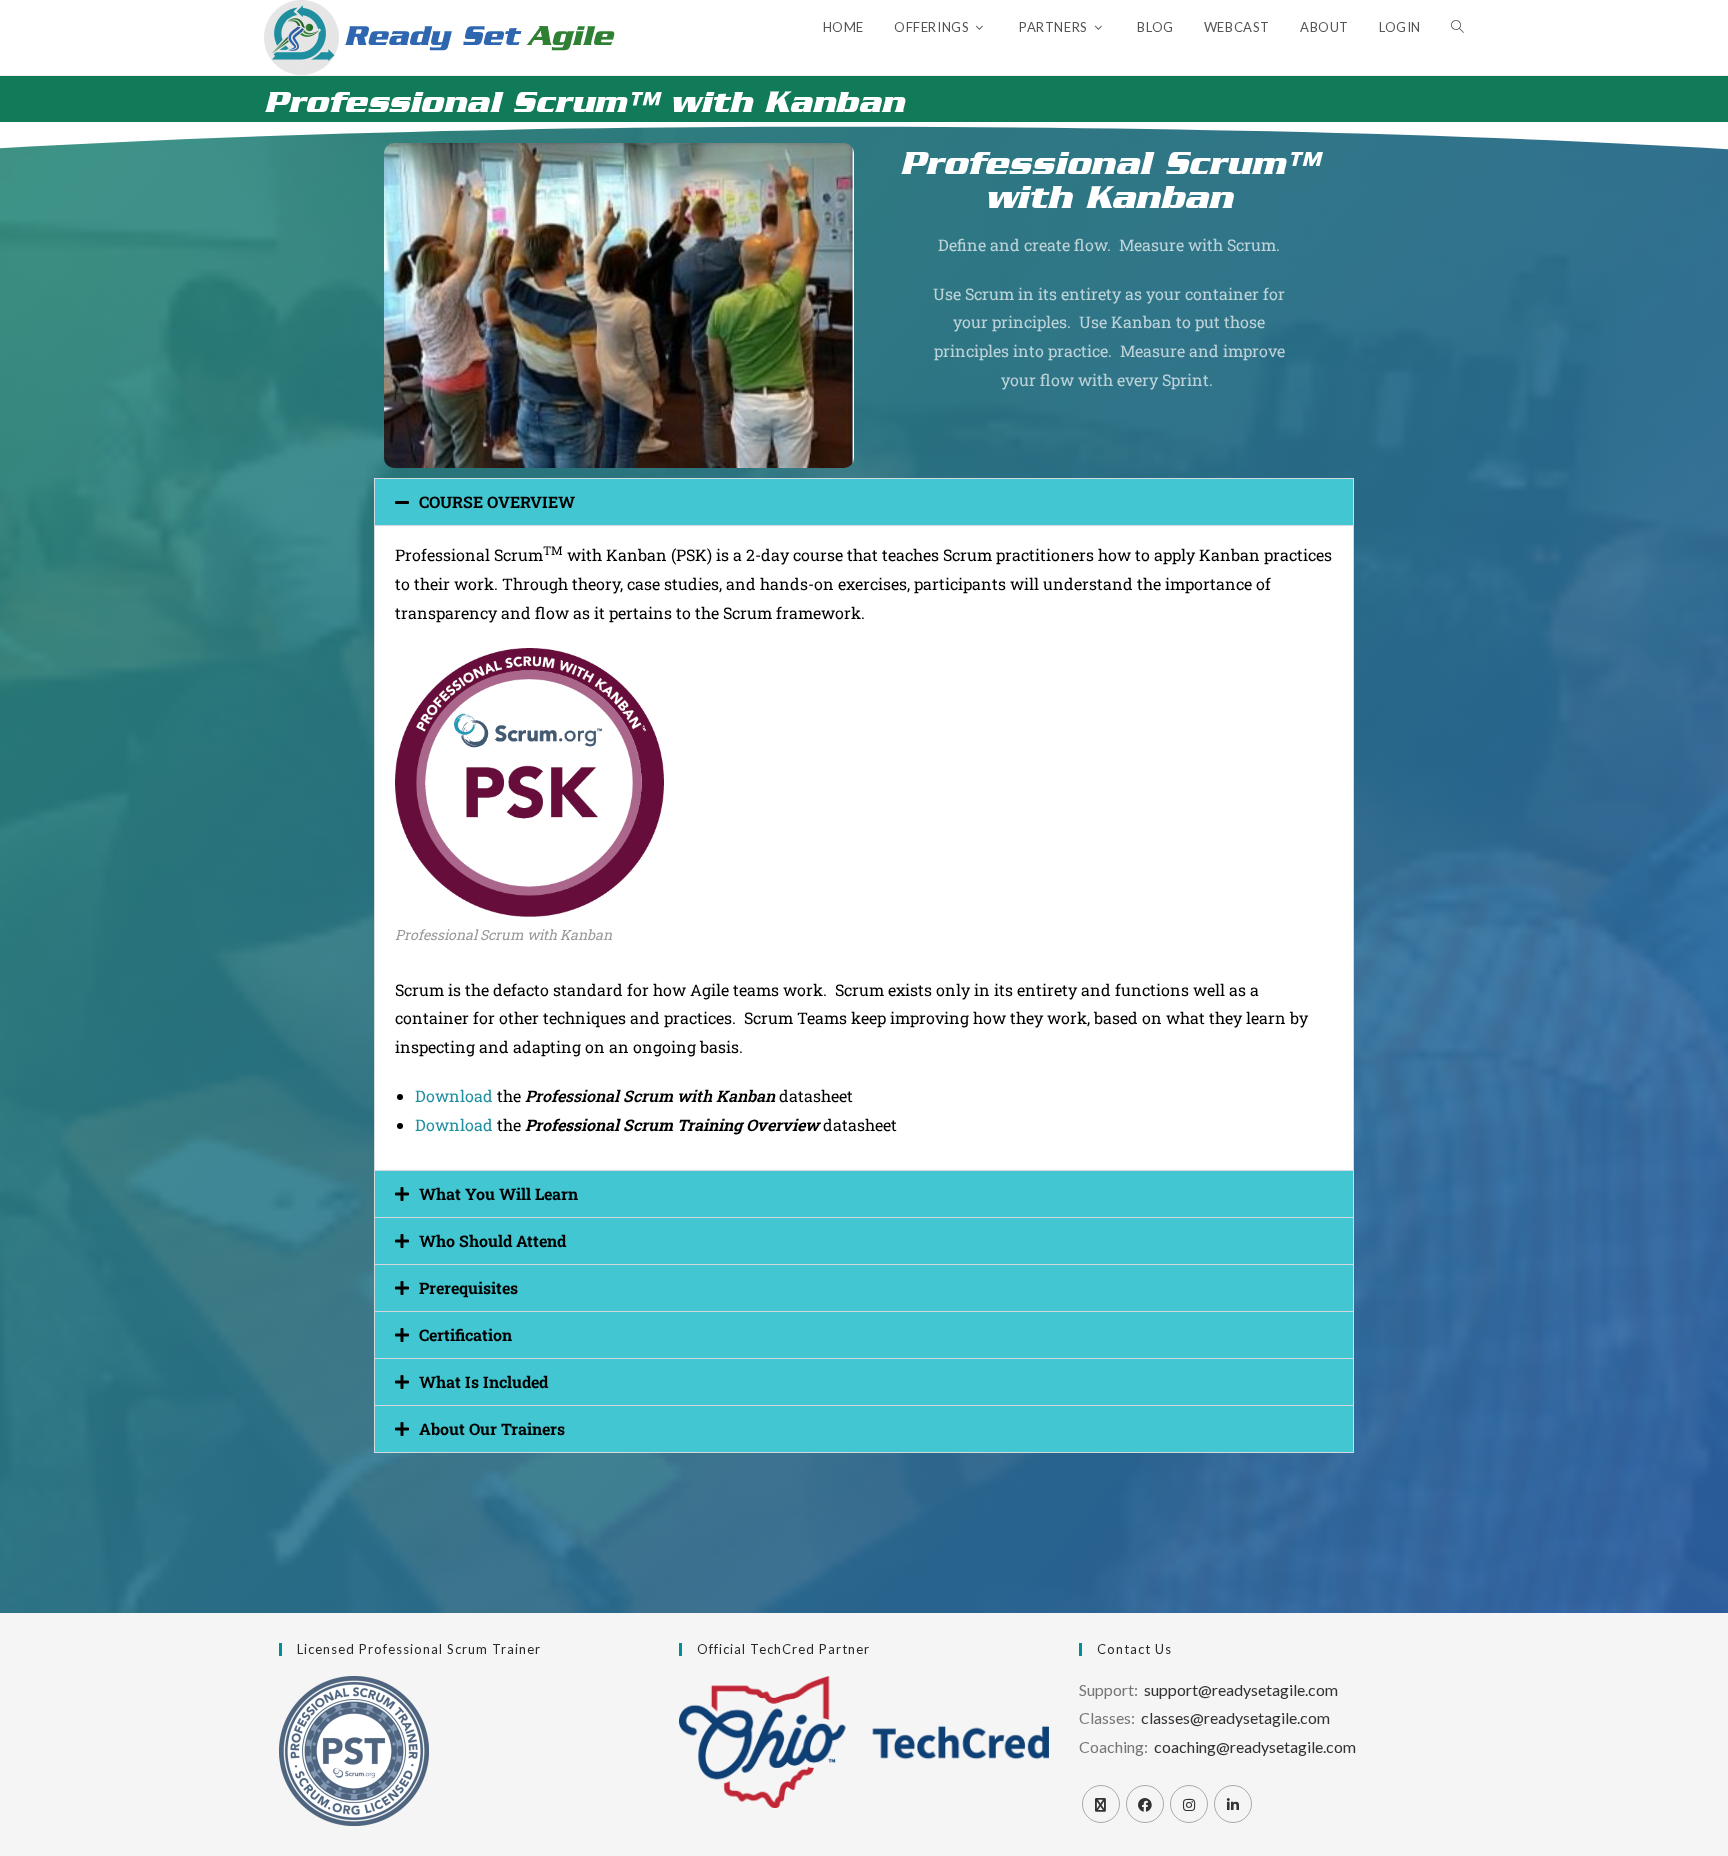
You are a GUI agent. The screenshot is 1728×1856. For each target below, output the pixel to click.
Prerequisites (468, 1287)
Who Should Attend (492, 1240)
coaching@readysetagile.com (1255, 1746)
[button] (864, 502)
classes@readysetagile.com (1235, 1717)
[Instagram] (1189, 1804)
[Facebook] (1145, 1804)
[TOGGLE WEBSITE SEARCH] (1457, 27)
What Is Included (483, 1381)
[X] (1101, 1804)
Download (456, 1095)
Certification (465, 1334)
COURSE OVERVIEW (497, 501)
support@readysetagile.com (1241, 1689)
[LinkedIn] (1233, 1804)
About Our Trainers (492, 1428)
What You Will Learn (498, 1193)
